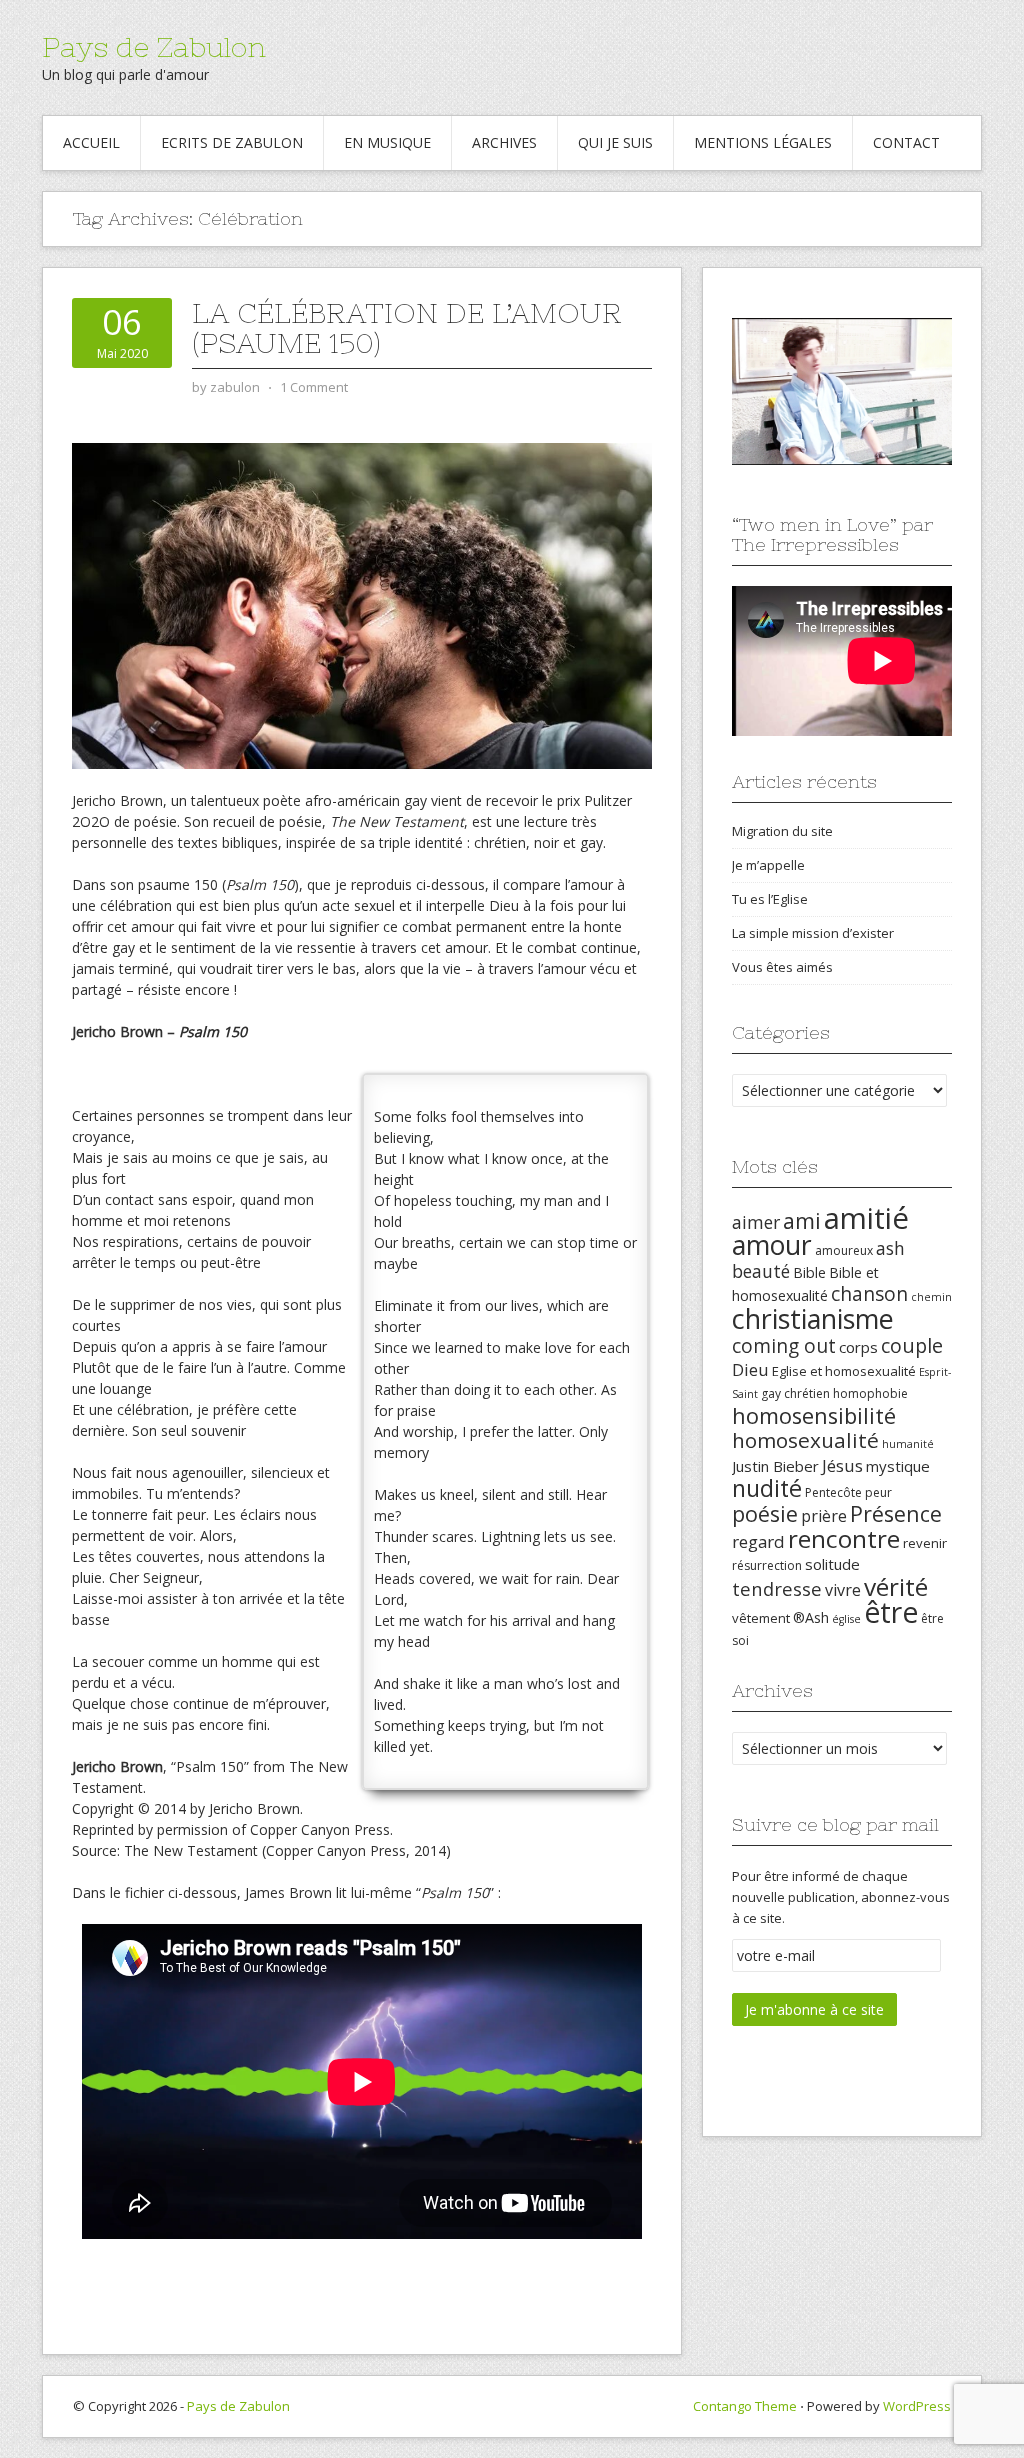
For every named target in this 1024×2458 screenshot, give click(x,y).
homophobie (870, 1393)
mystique (898, 1466)
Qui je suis (615, 142)
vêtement (761, 1618)
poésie (765, 1513)
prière (824, 1516)
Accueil (91, 142)
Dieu (750, 1369)
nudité (767, 1488)
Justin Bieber (775, 1466)
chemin (931, 1297)
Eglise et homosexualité (844, 1371)
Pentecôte (833, 1492)
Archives (504, 142)
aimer (756, 1222)
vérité (896, 1586)
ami (802, 1220)
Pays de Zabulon (154, 47)
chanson (869, 1294)
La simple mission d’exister (813, 933)
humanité (908, 1444)
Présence (896, 1513)
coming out (784, 1346)
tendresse (777, 1588)
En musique (387, 142)
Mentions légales (763, 142)
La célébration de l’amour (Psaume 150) (407, 328)
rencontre (844, 1538)
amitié (866, 1218)
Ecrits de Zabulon (232, 142)
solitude (832, 1564)
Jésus (842, 1465)
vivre (843, 1590)
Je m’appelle (768, 865)
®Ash (811, 1617)
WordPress (917, 2406)
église (846, 1619)
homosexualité (805, 1440)
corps (858, 1347)
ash (890, 1248)
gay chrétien (795, 1393)
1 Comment (314, 387)
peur (878, 1492)
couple (912, 1345)
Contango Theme (745, 2406)
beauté (761, 1271)
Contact (906, 142)
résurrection (767, 1565)
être (891, 1612)
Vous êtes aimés (782, 967)
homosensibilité (814, 1415)
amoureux (844, 1250)
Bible (809, 1272)
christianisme (813, 1318)
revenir (925, 1543)
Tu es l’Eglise (770, 899)
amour (772, 1245)
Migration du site (782, 831)
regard (758, 1541)
